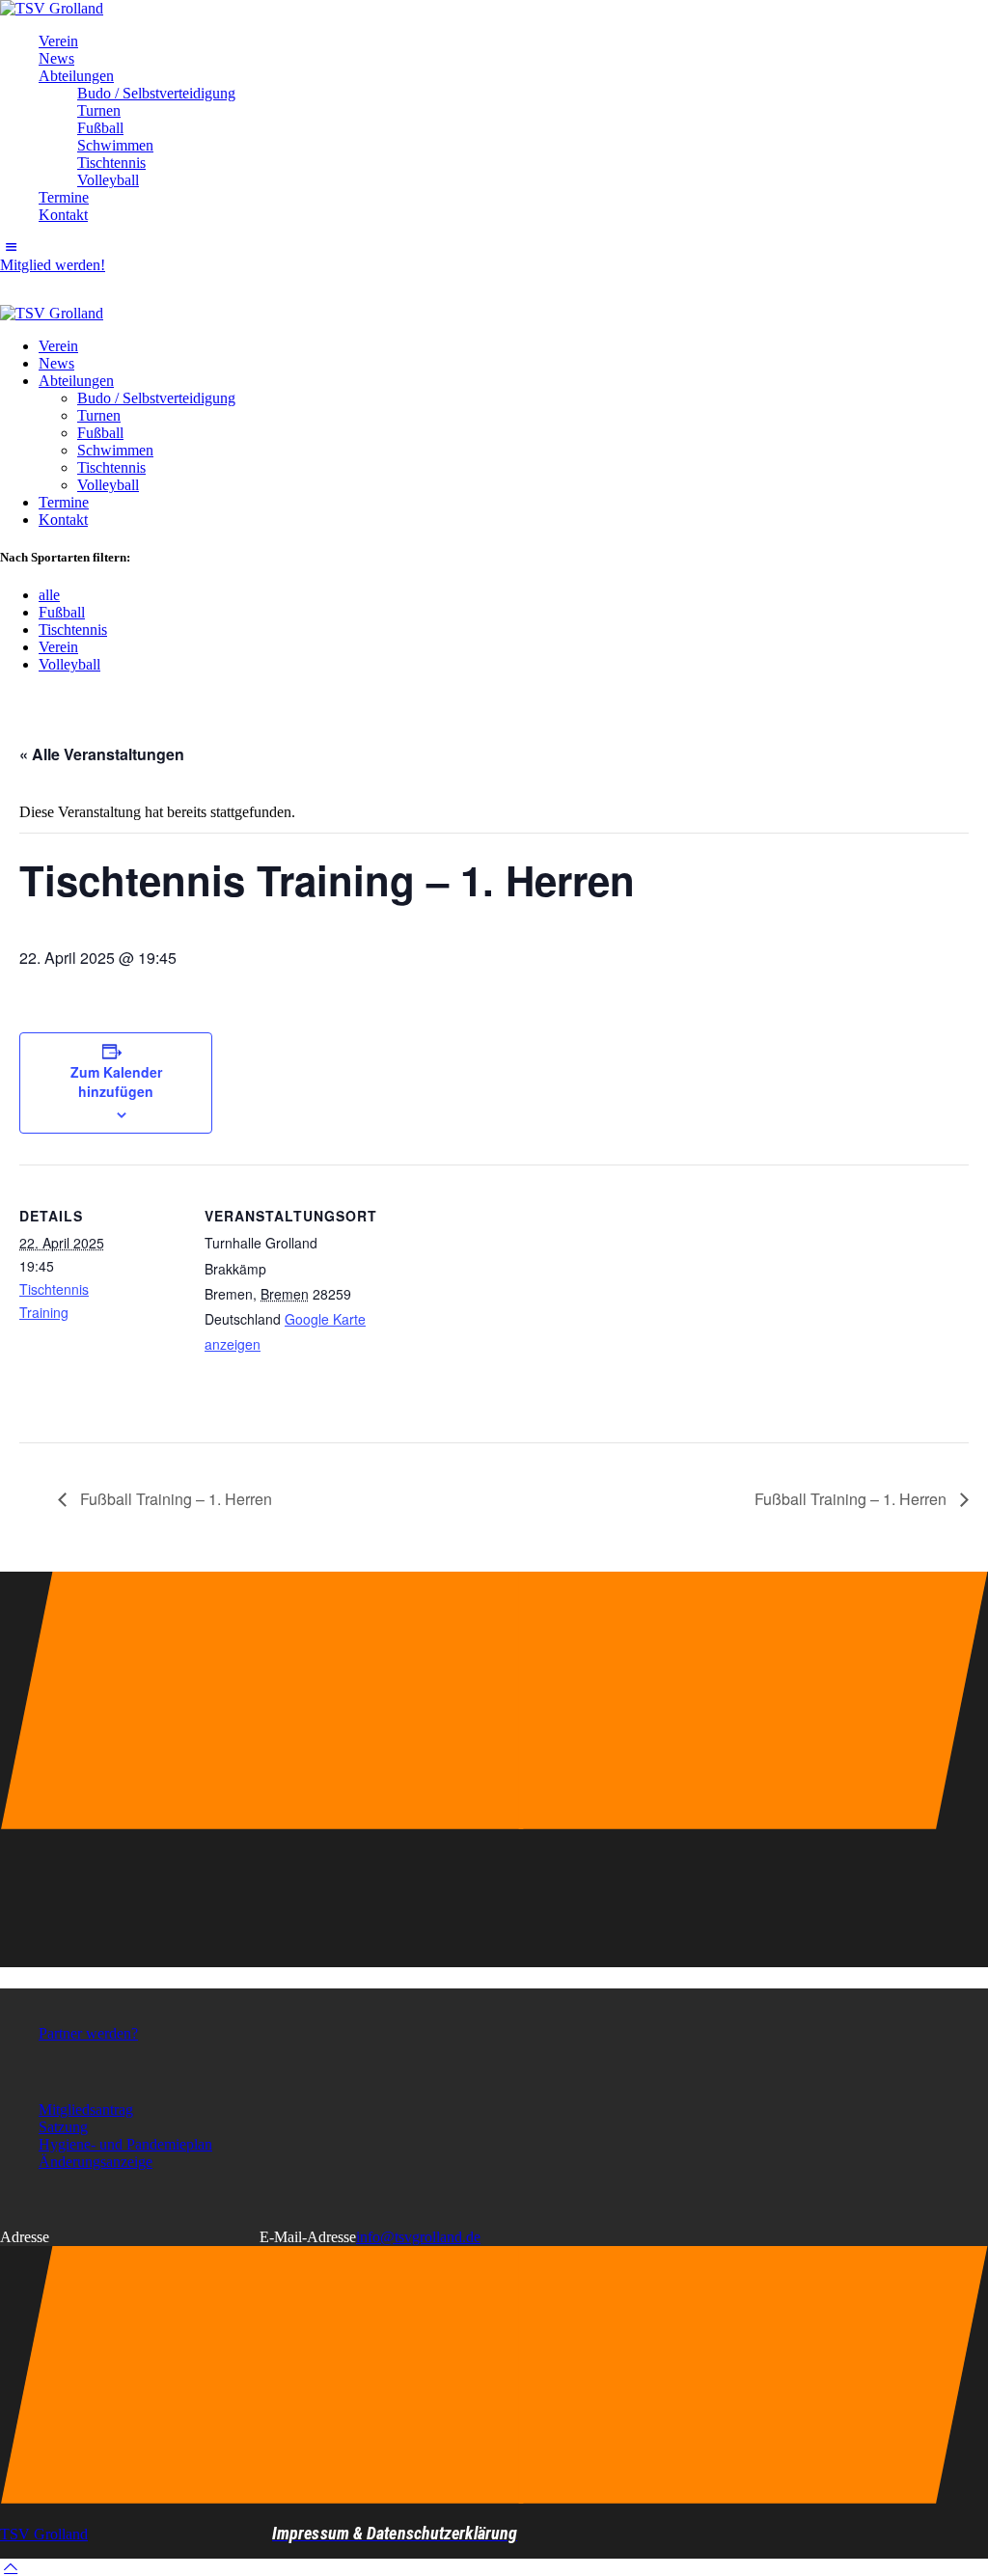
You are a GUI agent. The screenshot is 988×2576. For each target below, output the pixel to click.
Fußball (62, 612)
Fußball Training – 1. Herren (174, 1499)
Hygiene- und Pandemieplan (125, 2144)
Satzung (63, 2127)
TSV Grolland (44, 2534)
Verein (58, 647)
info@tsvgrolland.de (418, 2237)
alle (49, 595)
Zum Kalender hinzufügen (116, 1082)
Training (44, 1312)
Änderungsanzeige (96, 2162)
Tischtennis (73, 630)
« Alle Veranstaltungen (102, 754)
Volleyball (69, 664)
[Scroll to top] (11, 2567)
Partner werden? (88, 2033)
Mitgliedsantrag (86, 2110)
